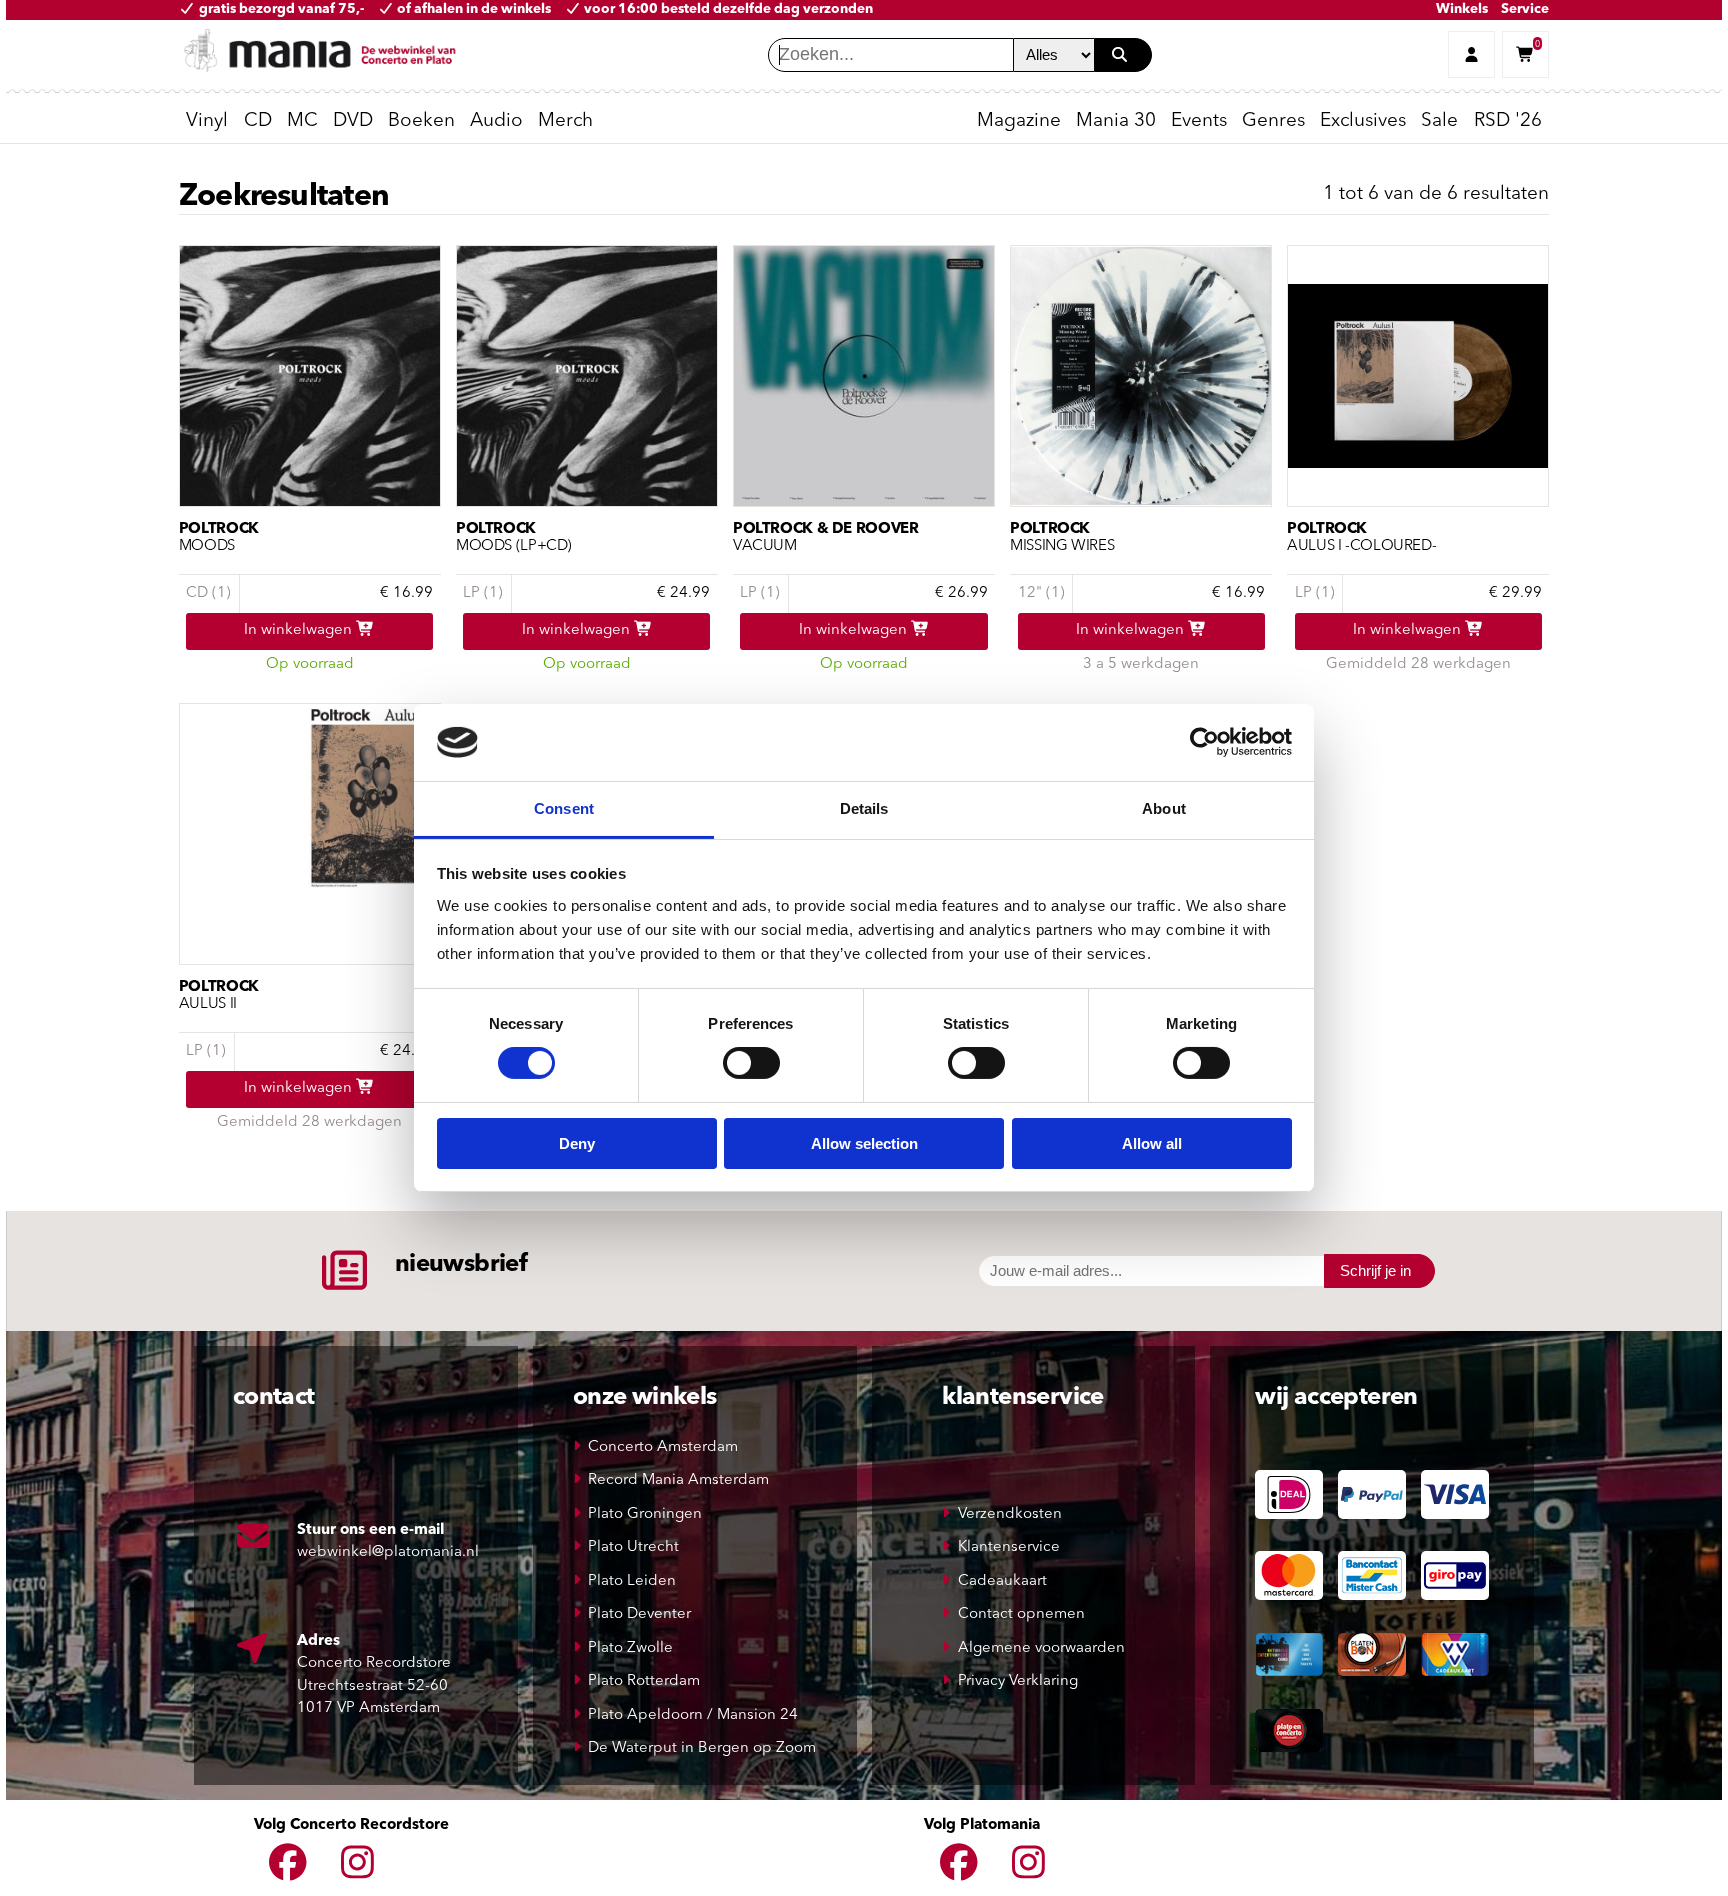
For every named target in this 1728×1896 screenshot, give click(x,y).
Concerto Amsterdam (663, 1447)
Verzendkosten (1010, 1514)
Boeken (421, 121)
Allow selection (864, 1143)
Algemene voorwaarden (1041, 1648)
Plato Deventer (639, 1614)
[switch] (751, 1063)
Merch (565, 121)
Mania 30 (1116, 121)
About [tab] (1164, 808)
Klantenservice (1009, 1547)
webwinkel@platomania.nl (388, 1552)
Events (1199, 121)
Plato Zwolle (630, 1648)
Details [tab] (864, 808)
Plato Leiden (632, 1581)
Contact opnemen (1021, 1614)
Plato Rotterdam (644, 1681)
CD (258, 121)
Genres (1273, 121)
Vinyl (207, 121)
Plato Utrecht (633, 1547)
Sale (1439, 121)
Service (1525, 9)
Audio (496, 121)
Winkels (1462, 9)
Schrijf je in (1375, 1270)
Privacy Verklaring (1018, 1681)
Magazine (1019, 121)
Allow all (1152, 1143)
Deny (577, 1143)
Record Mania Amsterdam (678, 1480)
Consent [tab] (564, 808)
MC (302, 121)
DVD (353, 121)
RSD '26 (1508, 121)
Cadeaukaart (1002, 1581)
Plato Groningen (645, 1514)
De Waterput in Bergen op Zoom (702, 1748)
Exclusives (1363, 121)
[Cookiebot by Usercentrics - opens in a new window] (1204, 742)
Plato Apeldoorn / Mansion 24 (693, 1715)
